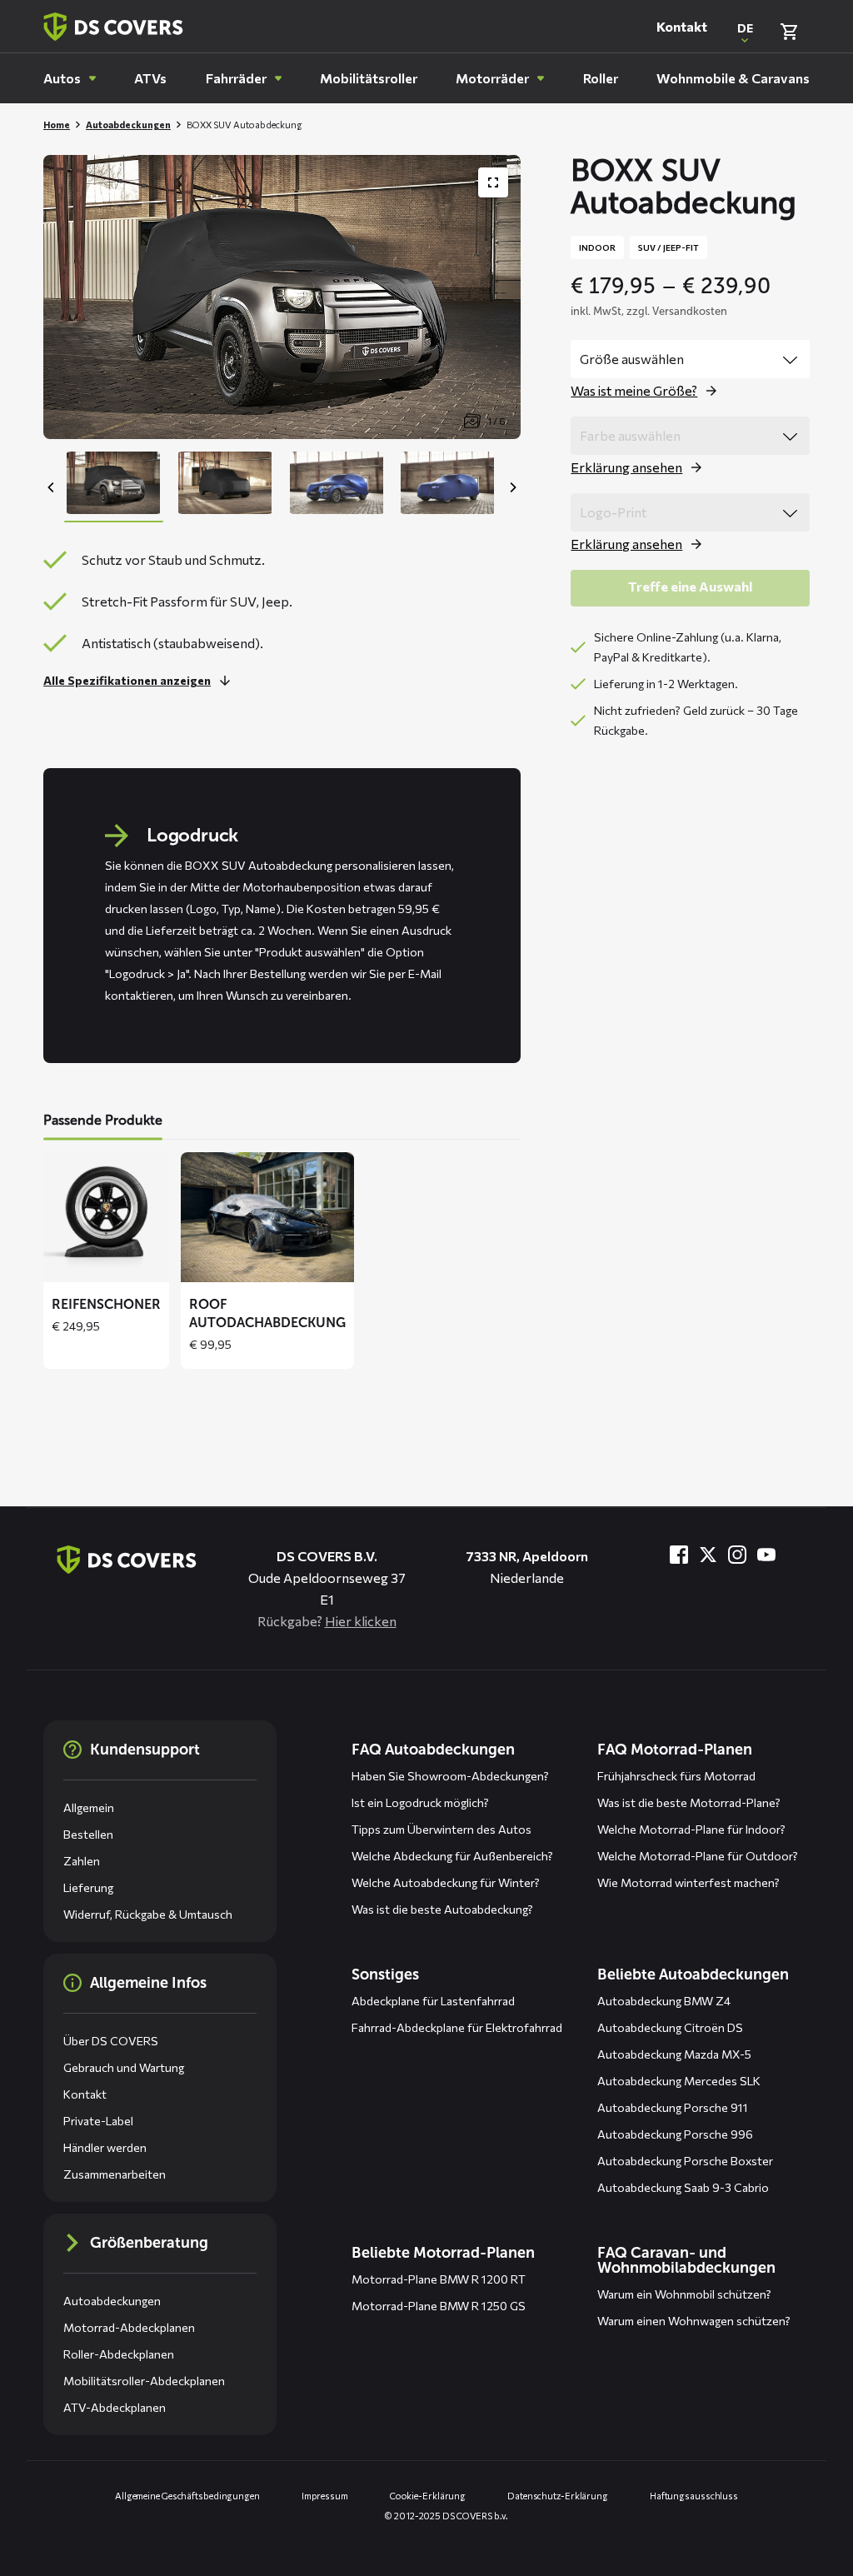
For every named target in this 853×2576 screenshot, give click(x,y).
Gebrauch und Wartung (124, 2067)
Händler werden (105, 2147)
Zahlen (82, 1861)
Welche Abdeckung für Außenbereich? (452, 1856)
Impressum (325, 2496)
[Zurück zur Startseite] (113, 27)
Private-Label (98, 2121)
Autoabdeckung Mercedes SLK (679, 2081)
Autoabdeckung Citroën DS (670, 2027)
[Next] (512, 487)
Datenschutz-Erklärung (558, 2496)
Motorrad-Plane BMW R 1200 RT (439, 2279)
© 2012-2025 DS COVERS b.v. (446, 2516)
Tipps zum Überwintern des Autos (441, 1829)
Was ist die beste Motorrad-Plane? (689, 1802)
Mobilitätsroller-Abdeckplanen (144, 2381)
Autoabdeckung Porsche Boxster (685, 2161)
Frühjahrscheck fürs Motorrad (676, 1776)
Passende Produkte (103, 1120)
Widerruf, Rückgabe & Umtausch (148, 1914)
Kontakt (682, 26)
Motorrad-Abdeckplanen (129, 2327)
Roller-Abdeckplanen (119, 2354)
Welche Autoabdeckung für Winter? (446, 1882)
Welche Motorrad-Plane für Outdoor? (698, 1856)
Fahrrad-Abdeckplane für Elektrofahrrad (457, 2027)
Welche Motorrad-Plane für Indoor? (691, 1829)
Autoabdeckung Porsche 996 (675, 2134)
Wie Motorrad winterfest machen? (688, 1882)
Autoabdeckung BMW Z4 (664, 2001)
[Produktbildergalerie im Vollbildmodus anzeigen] (493, 182)
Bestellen (88, 1834)
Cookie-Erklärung (428, 2496)
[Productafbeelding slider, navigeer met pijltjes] (282, 297)
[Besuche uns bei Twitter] (708, 1555)
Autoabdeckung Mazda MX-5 (674, 2054)
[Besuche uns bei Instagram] (737, 1555)
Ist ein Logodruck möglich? (420, 1802)
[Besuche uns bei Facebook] (679, 1555)
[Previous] (52, 487)
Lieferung (88, 1887)
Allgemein (89, 1807)
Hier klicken (361, 1621)
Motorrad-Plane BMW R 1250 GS (439, 2306)
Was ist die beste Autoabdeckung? (442, 1909)
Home (57, 125)
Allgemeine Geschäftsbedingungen (187, 2496)
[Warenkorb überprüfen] (789, 32)
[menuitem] (70, 78)
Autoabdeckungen (128, 125)
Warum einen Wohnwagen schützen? (694, 2321)
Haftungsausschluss (694, 2496)
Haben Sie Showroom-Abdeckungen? (450, 1776)
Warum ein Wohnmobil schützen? (684, 2294)
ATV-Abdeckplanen (115, 2407)
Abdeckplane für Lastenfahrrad (433, 2001)
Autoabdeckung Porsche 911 (673, 2107)
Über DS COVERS (111, 2041)
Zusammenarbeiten (115, 2174)
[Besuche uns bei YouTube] (766, 1555)
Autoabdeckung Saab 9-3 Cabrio (683, 2187)
